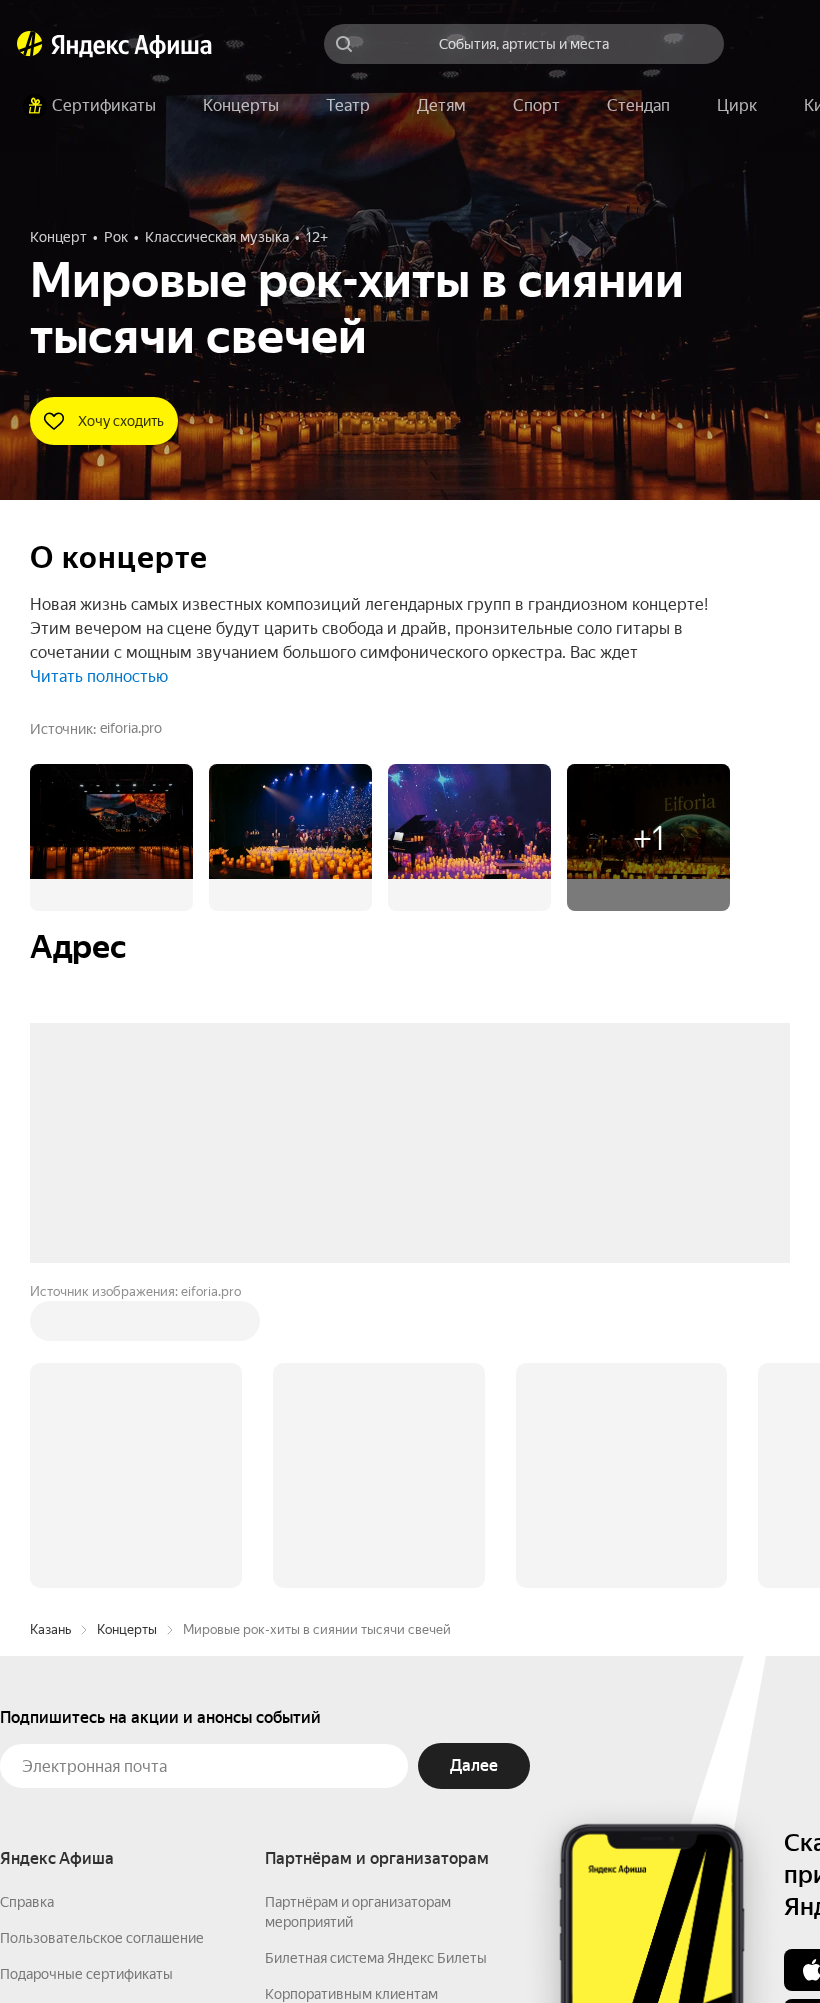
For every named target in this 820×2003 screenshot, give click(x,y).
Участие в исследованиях (83, 1743)
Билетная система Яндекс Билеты (376, 1655)
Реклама (387, 1944)
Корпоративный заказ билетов (365, 1727)
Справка (27, 1599)
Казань (50, 1326)
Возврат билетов (56, 1707)
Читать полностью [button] (99, 676)
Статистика (297, 1944)
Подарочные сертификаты (86, 1671)
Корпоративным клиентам (351, 1691)
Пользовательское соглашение (102, 1635)
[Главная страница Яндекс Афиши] (30, 44)
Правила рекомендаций (77, 1779)
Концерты (127, 1326)
